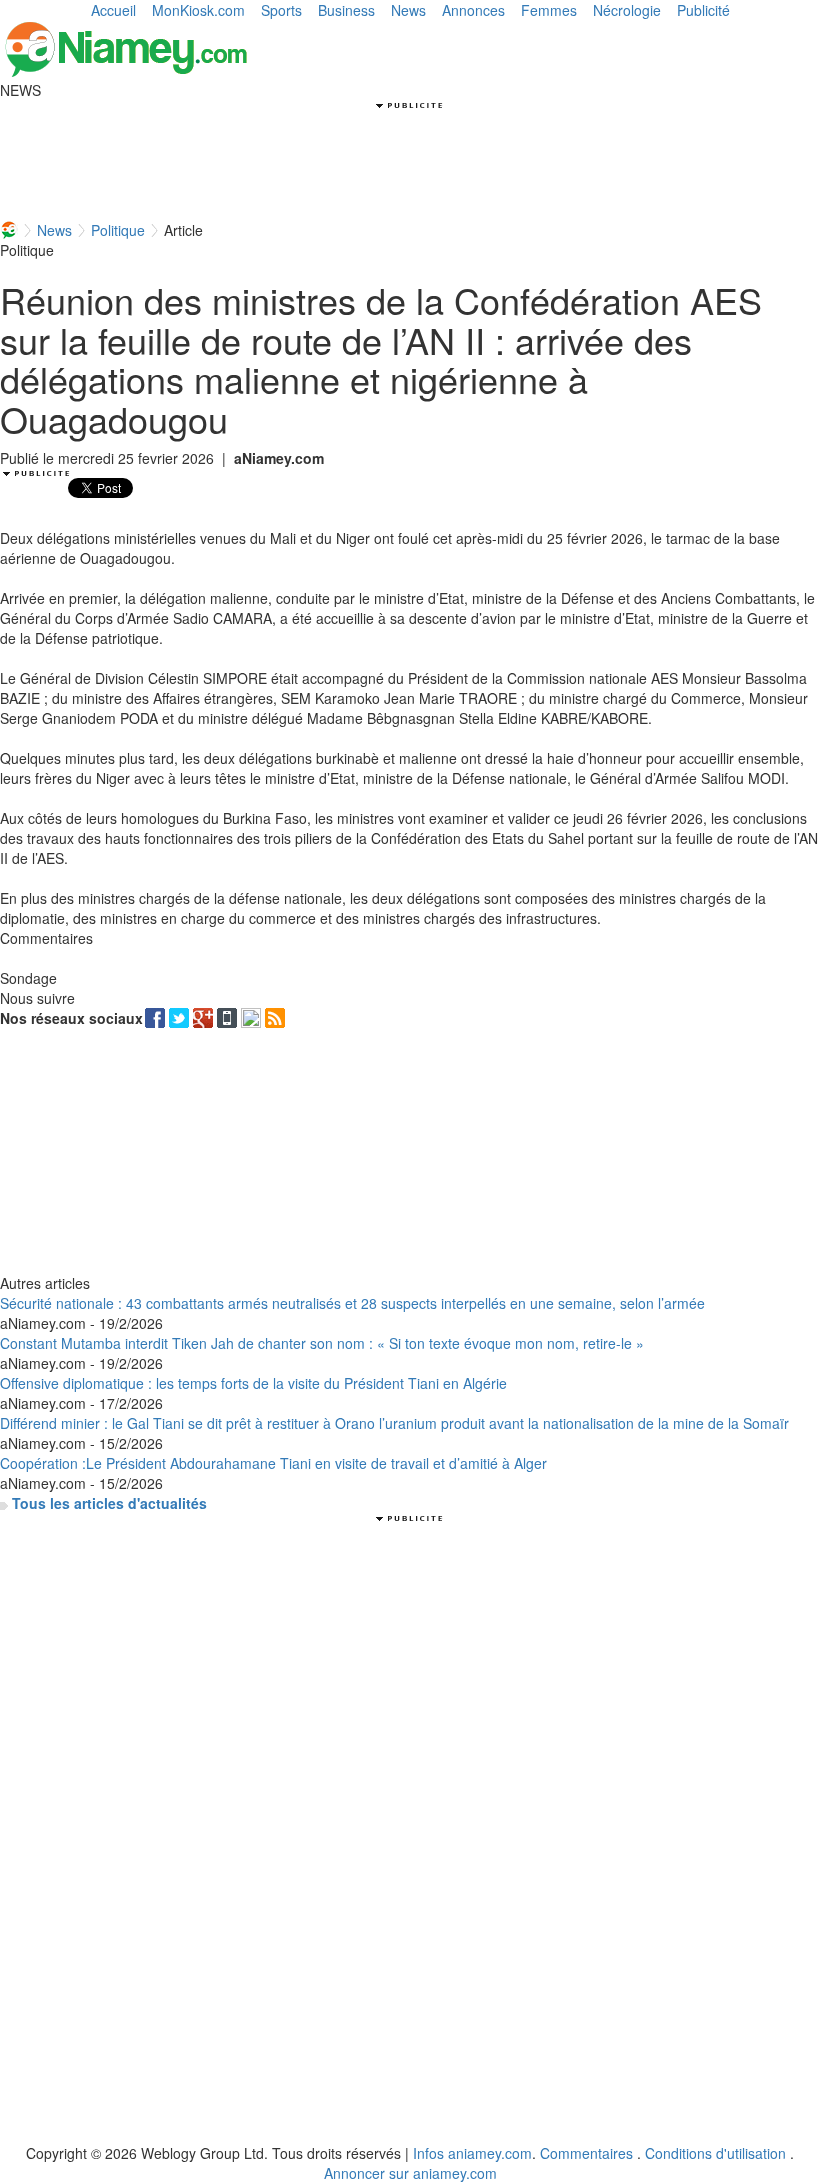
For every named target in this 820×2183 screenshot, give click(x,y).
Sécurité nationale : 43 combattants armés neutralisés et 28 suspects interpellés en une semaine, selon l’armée (352, 1303)
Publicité (703, 10)
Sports (281, 10)
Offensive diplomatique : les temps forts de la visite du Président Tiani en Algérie (253, 1383)
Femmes (549, 10)
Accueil (113, 10)
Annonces (473, 10)
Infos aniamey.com (472, 2153)
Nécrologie (627, 10)
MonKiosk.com (198, 10)
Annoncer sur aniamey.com (410, 2173)
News (408, 10)
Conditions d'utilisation (715, 2153)
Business (346, 10)
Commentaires (586, 2153)
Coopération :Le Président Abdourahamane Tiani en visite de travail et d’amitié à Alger (273, 1463)
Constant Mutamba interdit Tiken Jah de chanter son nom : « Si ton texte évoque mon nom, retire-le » (322, 1343)
